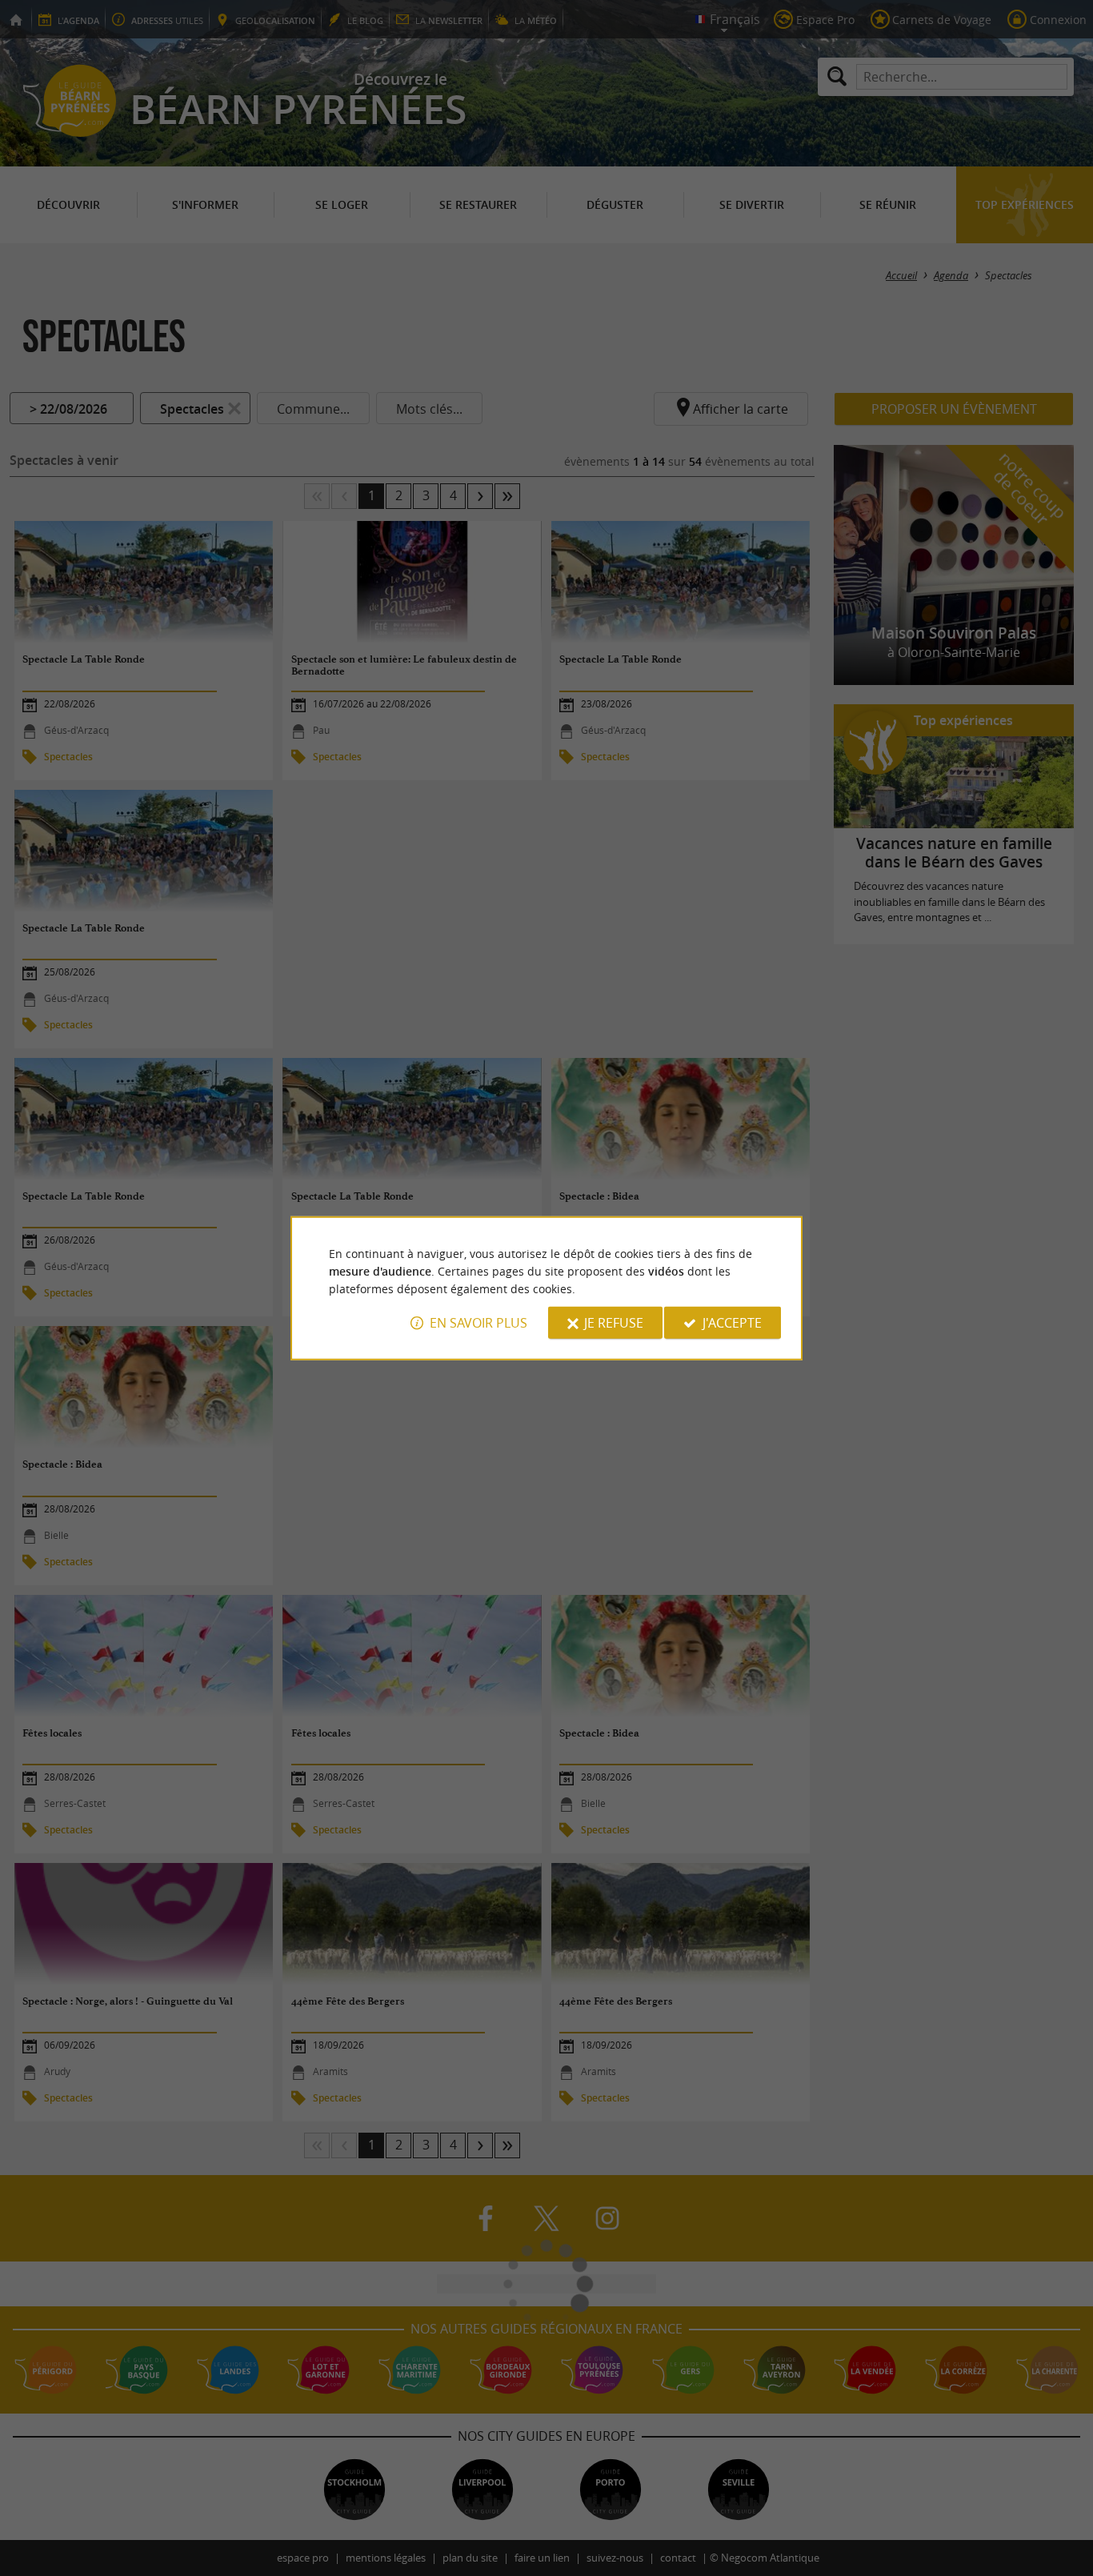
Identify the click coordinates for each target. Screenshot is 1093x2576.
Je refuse (614, 1323)
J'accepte (732, 1323)
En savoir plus (478, 1323)
